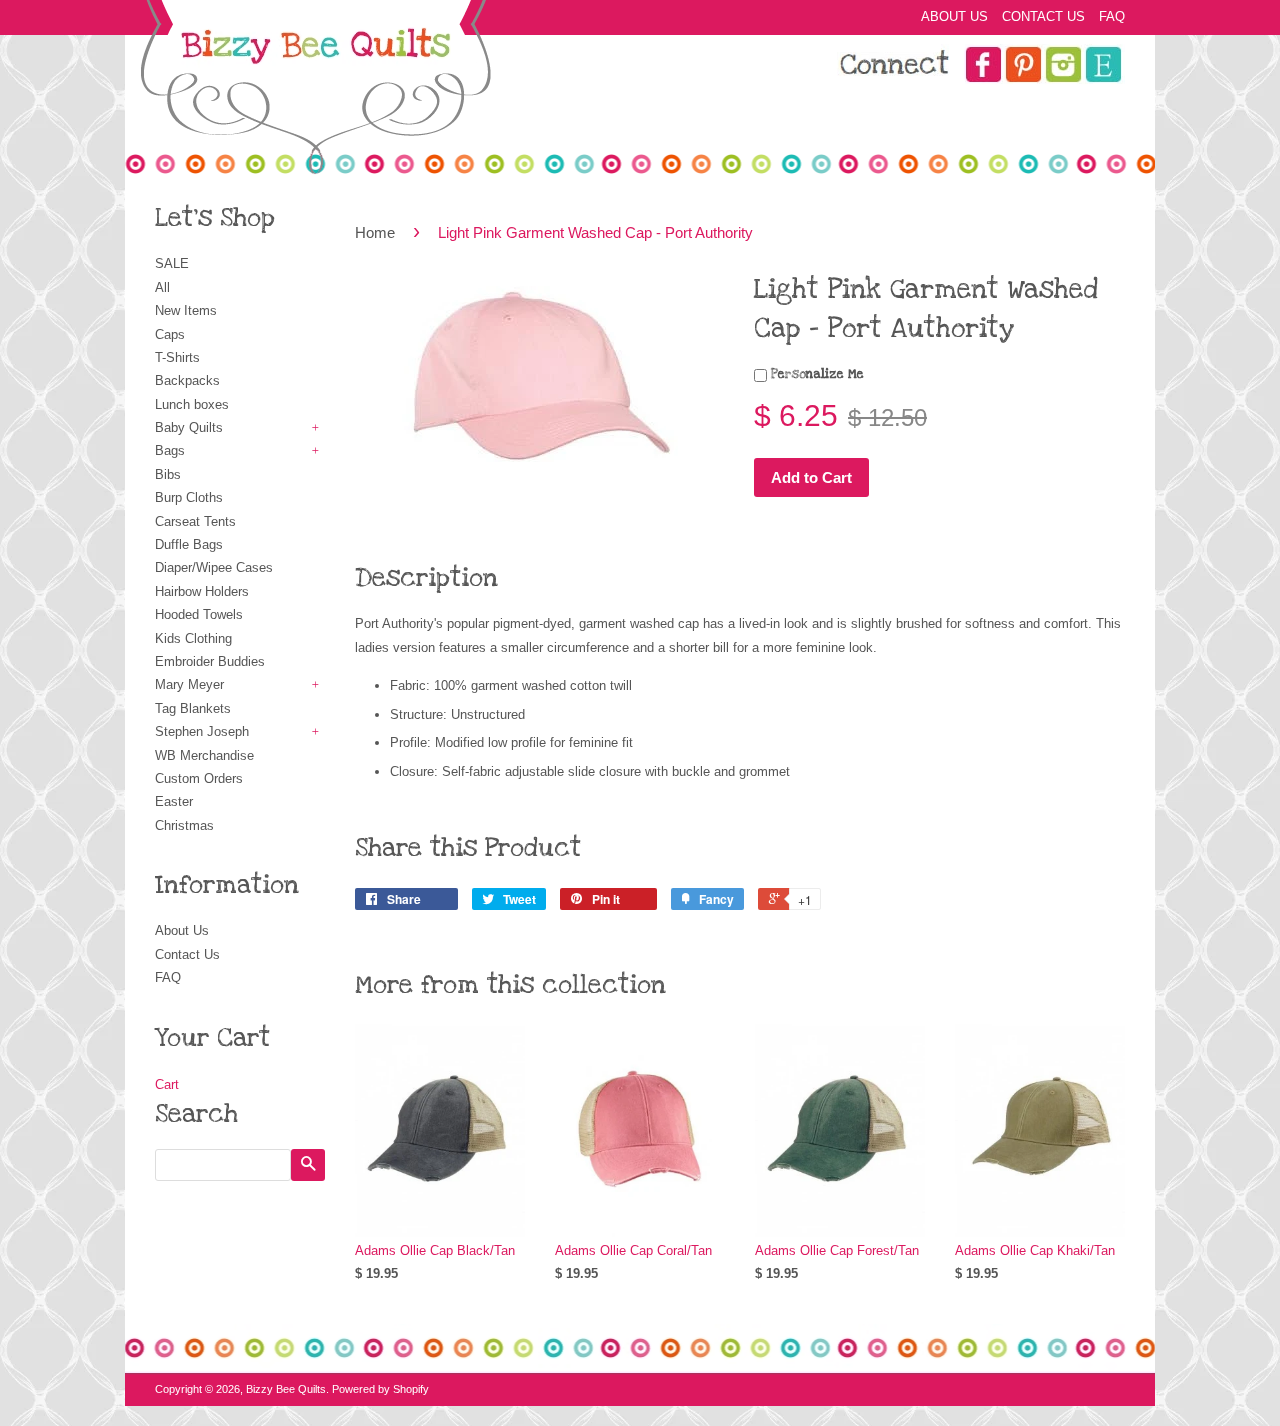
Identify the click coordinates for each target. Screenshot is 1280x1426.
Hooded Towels (199, 614)
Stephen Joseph (202, 731)
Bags (170, 450)
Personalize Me (815, 374)
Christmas (184, 825)
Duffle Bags (189, 544)
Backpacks (187, 380)
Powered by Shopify (380, 1389)
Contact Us (1043, 16)
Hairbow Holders (202, 591)
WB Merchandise (204, 755)
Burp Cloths (189, 497)
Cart (167, 1084)
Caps (170, 334)
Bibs (168, 474)
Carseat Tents (195, 521)
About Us (954, 16)
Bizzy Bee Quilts (286, 1389)
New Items (186, 310)
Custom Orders (199, 778)
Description (426, 578)
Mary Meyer (189, 684)
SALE (172, 263)
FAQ (1112, 16)
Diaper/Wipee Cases (214, 567)
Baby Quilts (189, 427)
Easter (174, 801)
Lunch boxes (192, 404)
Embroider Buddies (210, 661)
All (162, 287)
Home (375, 232)
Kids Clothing (193, 638)
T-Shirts (177, 357)
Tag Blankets (193, 708)
